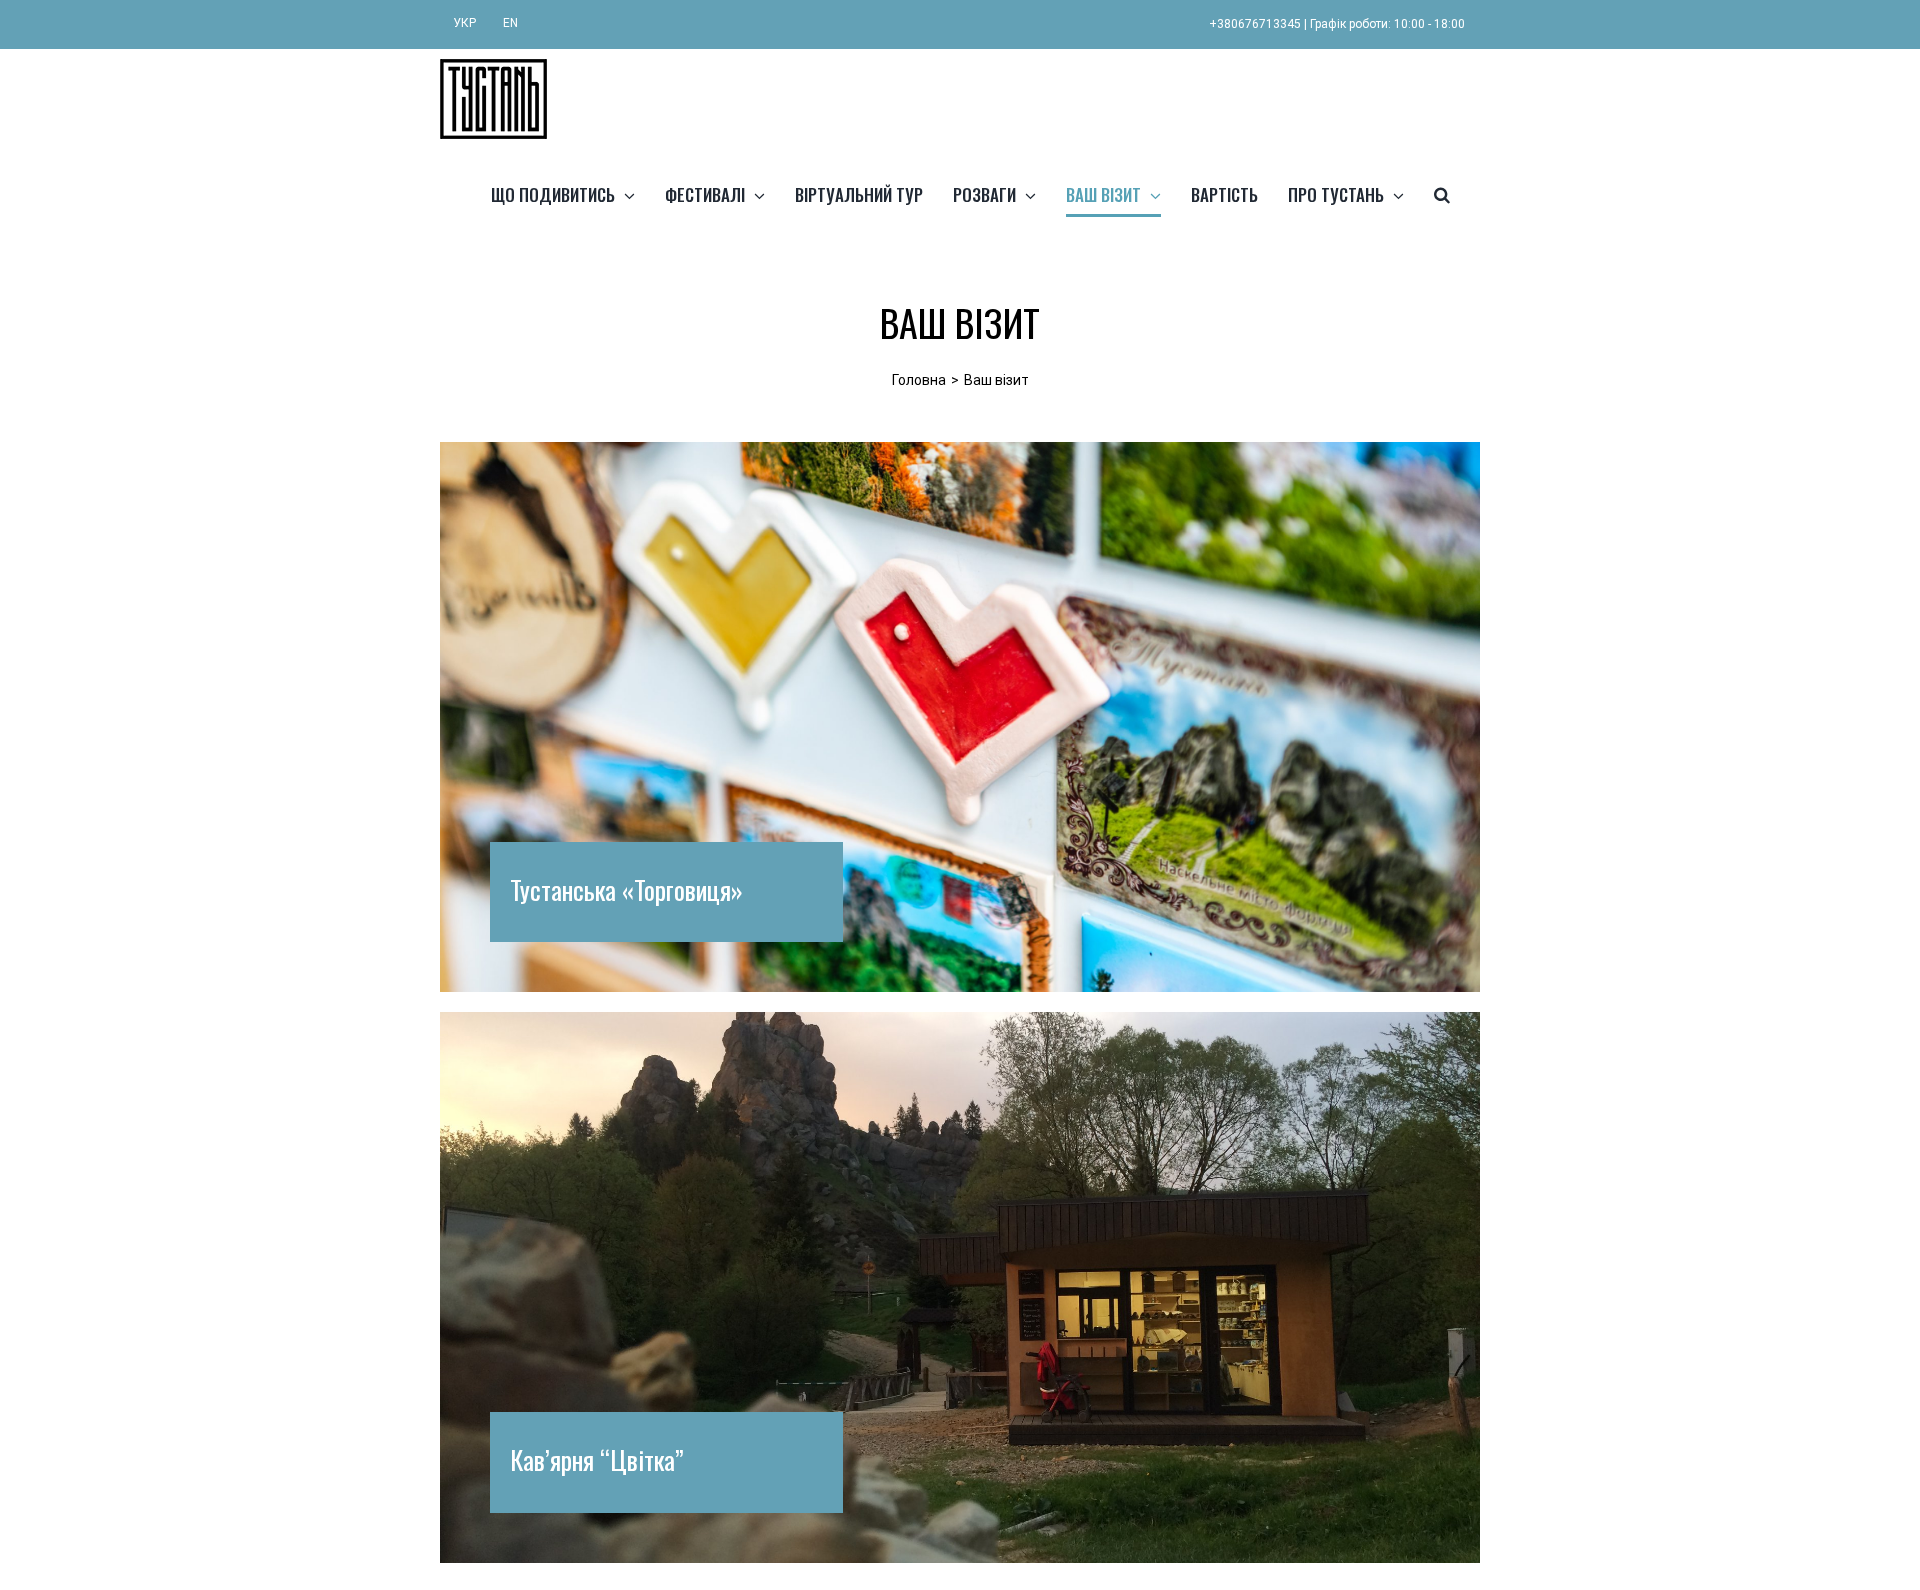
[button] (1442, 194)
